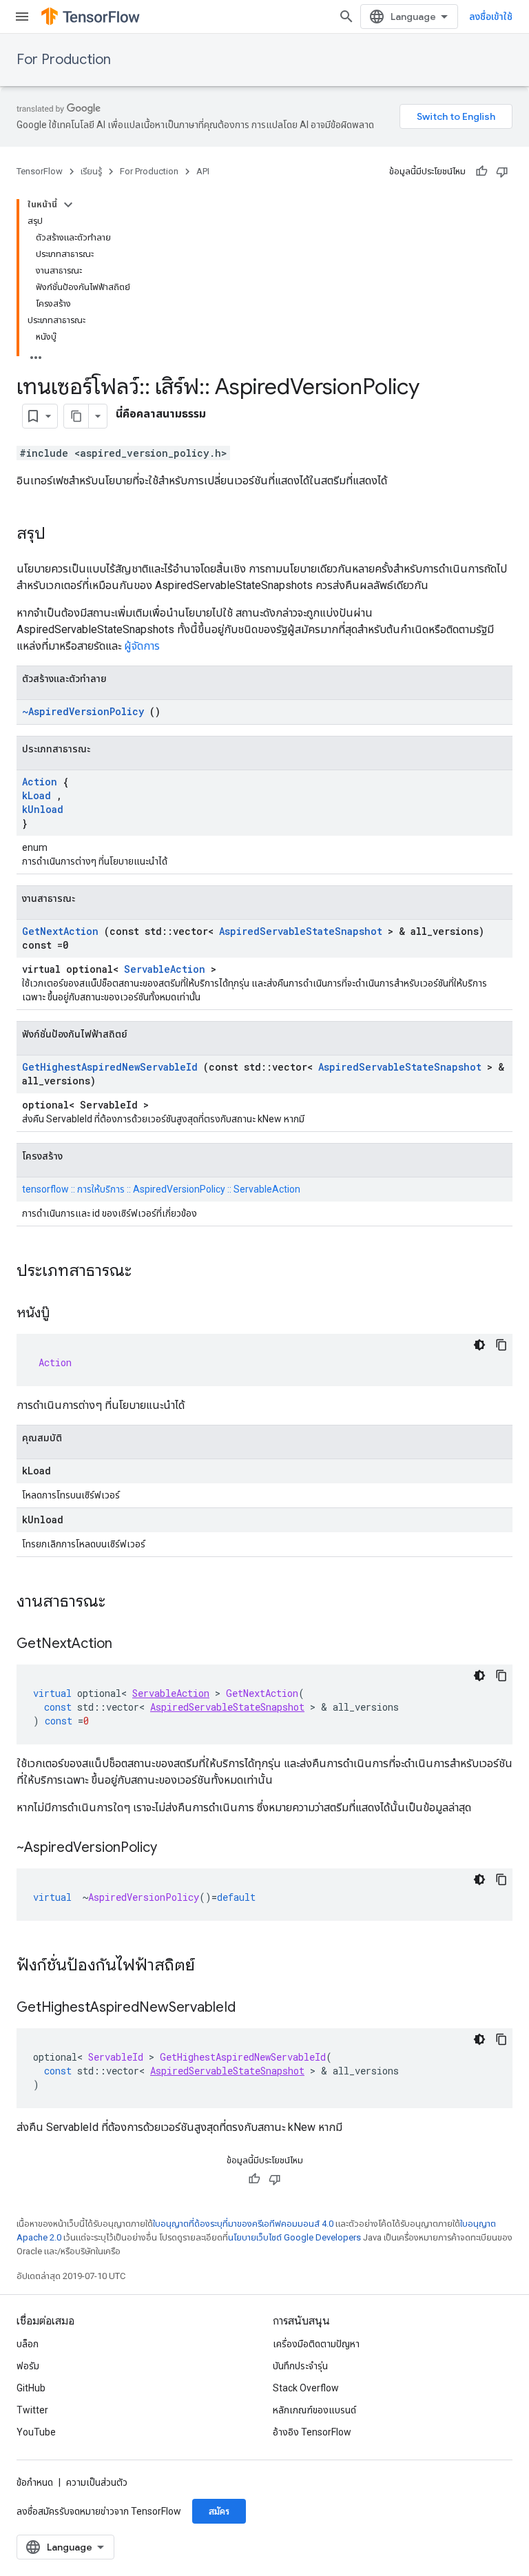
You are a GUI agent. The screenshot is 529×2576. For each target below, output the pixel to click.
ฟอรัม (28, 2366)
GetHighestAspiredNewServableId (110, 1067)
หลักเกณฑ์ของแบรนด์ (314, 2410)
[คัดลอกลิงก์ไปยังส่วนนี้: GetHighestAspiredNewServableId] (249, 2008)
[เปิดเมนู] (22, 17)
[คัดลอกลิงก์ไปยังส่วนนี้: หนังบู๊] (63, 1314)
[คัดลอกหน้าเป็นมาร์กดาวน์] (76, 416)
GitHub (31, 2388)
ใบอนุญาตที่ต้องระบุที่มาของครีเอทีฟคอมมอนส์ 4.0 (243, 2224)
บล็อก (28, 2344)
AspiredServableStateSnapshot (301, 931)
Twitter (32, 2410)
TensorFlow (40, 171)
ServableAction (165, 969)
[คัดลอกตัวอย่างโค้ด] (501, 1345)
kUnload (43, 809)
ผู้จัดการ (142, 646)
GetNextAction (60, 931)
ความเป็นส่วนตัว (97, 2482)
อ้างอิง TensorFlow (312, 2432)
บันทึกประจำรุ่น (300, 2366)
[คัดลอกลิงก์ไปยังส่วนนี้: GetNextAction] (126, 1645)
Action (40, 782)
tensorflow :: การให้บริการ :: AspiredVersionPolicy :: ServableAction (161, 1189)
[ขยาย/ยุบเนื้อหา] (68, 205)
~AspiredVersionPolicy (83, 711)
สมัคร (219, 2511)
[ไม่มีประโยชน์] (502, 172)
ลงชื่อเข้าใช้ (491, 17)
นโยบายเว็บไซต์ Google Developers (294, 2237)
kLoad (37, 795)
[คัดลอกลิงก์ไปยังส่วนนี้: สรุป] (59, 535)
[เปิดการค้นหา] (346, 17)
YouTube (36, 2432)
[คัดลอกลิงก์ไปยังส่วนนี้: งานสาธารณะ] (123, 1603)
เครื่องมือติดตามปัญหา (316, 2344)
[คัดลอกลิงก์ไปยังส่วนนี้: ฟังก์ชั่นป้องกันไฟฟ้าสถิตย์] (213, 1966)
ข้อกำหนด (35, 2482)
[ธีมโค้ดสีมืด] (479, 1345)
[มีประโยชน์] (481, 172)
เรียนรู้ (91, 171)
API (203, 171)
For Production (64, 60)
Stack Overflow (306, 2388)
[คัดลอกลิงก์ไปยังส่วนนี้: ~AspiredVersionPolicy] (171, 1848)
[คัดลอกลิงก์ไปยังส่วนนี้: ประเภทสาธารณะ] (149, 1272)
